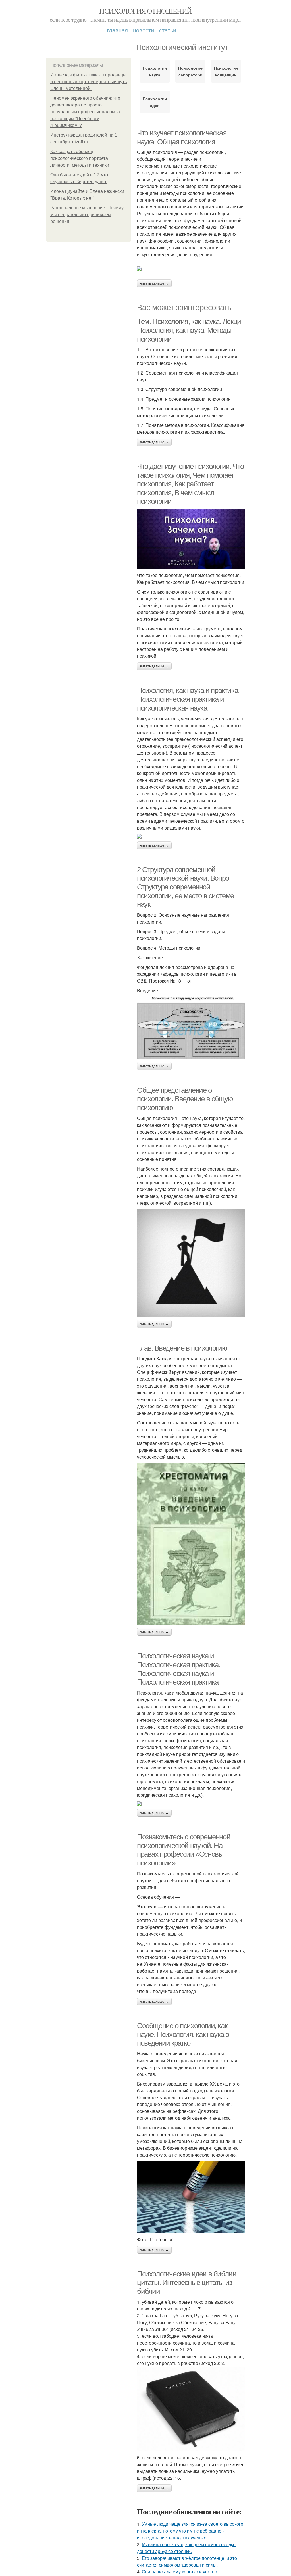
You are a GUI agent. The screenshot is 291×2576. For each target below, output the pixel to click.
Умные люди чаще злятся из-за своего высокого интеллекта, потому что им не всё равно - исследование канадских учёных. (190, 2531)
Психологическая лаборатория (190, 71)
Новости (144, 30)
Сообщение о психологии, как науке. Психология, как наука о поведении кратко (183, 2034)
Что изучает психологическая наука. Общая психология (182, 137)
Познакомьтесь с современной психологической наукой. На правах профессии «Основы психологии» (184, 1850)
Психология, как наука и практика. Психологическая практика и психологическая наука (188, 699)
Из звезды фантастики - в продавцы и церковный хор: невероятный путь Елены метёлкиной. (89, 82)
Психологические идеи (155, 102)
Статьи (168, 30)
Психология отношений (145, 11)
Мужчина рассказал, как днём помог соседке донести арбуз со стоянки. (186, 2548)
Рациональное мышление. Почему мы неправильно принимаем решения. (87, 215)
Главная (117, 30)
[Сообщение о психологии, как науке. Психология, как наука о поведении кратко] (191, 2197)
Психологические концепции (226, 71)
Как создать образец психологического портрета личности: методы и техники (80, 158)
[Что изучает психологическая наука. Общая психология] (191, 269)
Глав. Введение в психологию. (183, 1348)
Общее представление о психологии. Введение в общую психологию (185, 1099)
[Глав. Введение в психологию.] (191, 1544)
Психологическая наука (155, 71)
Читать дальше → (154, 283)
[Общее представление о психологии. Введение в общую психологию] (191, 1263)
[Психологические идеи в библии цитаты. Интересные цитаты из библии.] (191, 2409)
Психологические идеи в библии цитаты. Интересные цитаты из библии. (187, 2283)
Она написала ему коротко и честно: (180, 2572)
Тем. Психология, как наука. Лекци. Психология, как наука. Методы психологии (190, 330)
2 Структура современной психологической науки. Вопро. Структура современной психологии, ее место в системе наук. (185, 887)
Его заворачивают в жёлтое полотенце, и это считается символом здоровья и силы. (187, 2561)
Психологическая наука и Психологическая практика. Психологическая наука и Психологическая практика (178, 1669)
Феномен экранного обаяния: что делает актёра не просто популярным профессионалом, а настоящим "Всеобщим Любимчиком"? (85, 112)
